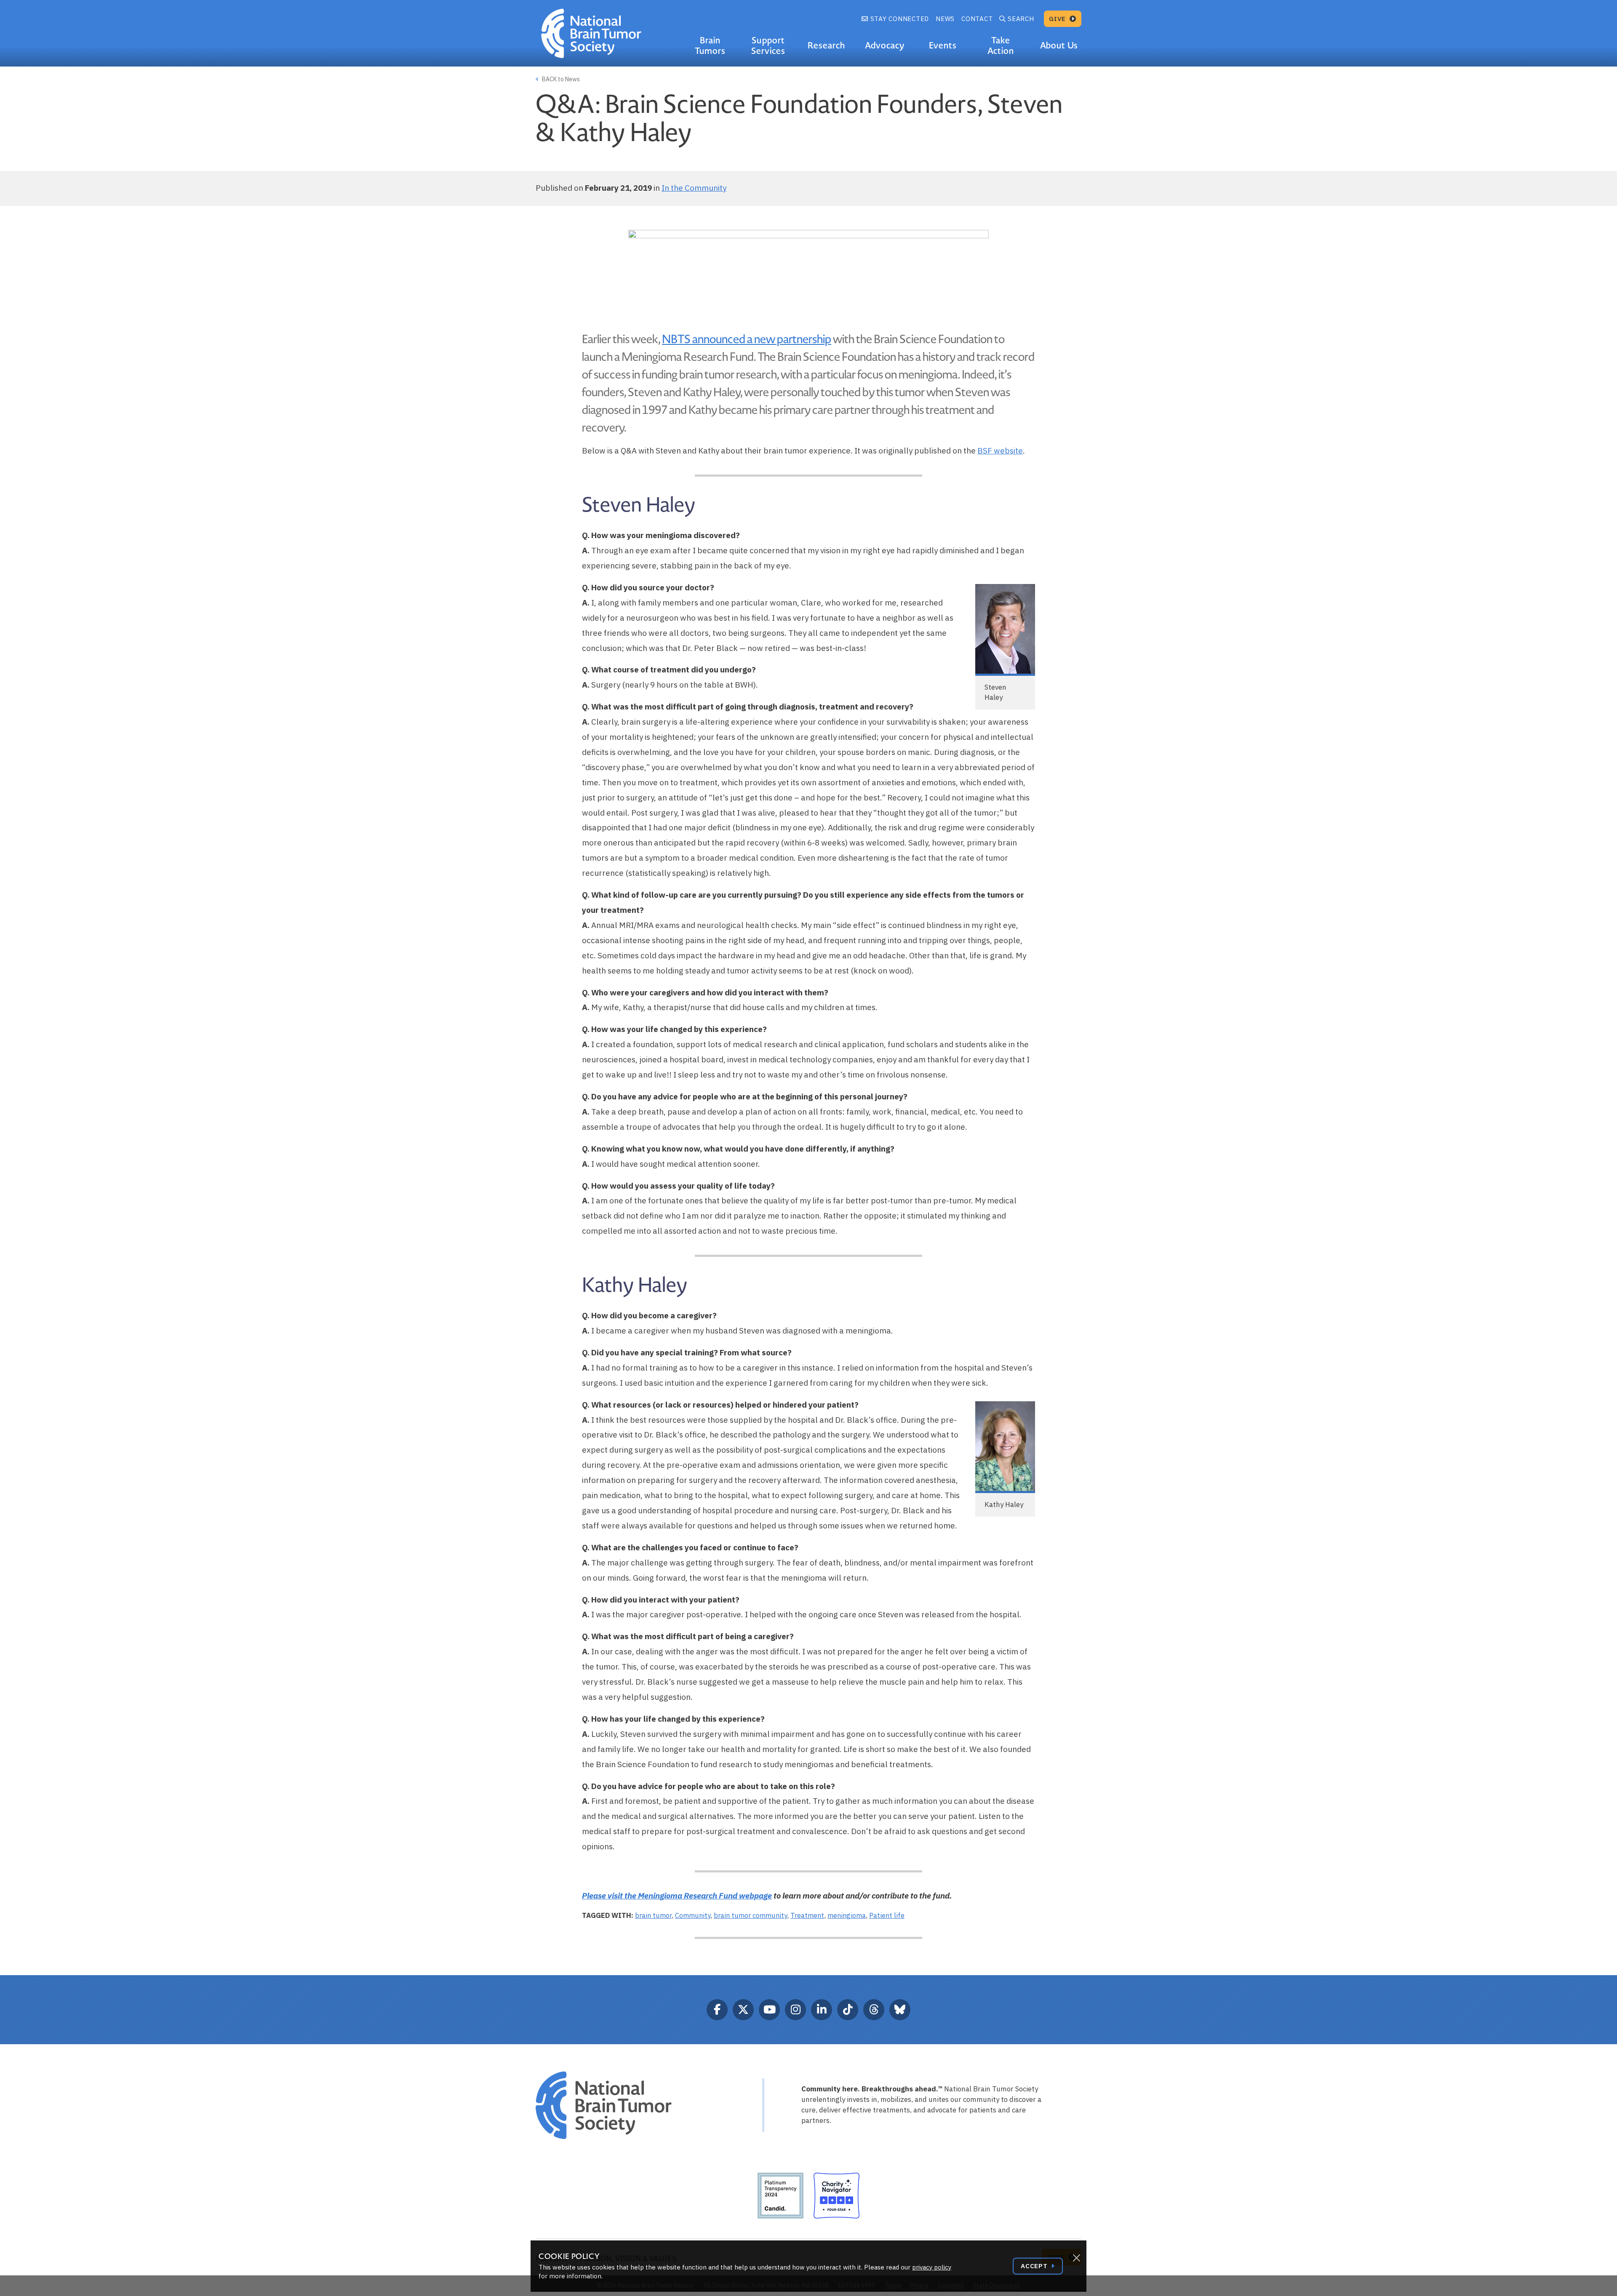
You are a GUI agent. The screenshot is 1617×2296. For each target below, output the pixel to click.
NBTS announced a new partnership (747, 339)
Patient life (887, 1915)
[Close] (1076, 2258)
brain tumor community (750, 1915)
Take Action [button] (1001, 46)
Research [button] (826, 45)
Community (693, 1915)
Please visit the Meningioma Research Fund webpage (677, 1896)
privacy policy (932, 2267)
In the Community (694, 188)
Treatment (807, 1915)
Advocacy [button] (885, 45)
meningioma (847, 1915)
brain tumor (653, 1915)
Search (1021, 19)
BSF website (1000, 451)
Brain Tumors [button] (710, 46)
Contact (977, 19)
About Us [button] (1059, 45)
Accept (1035, 2266)
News (945, 19)
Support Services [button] (768, 46)
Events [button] (943, 45)
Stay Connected (899, 19)
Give (1058, 19)
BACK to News (560, 79)
